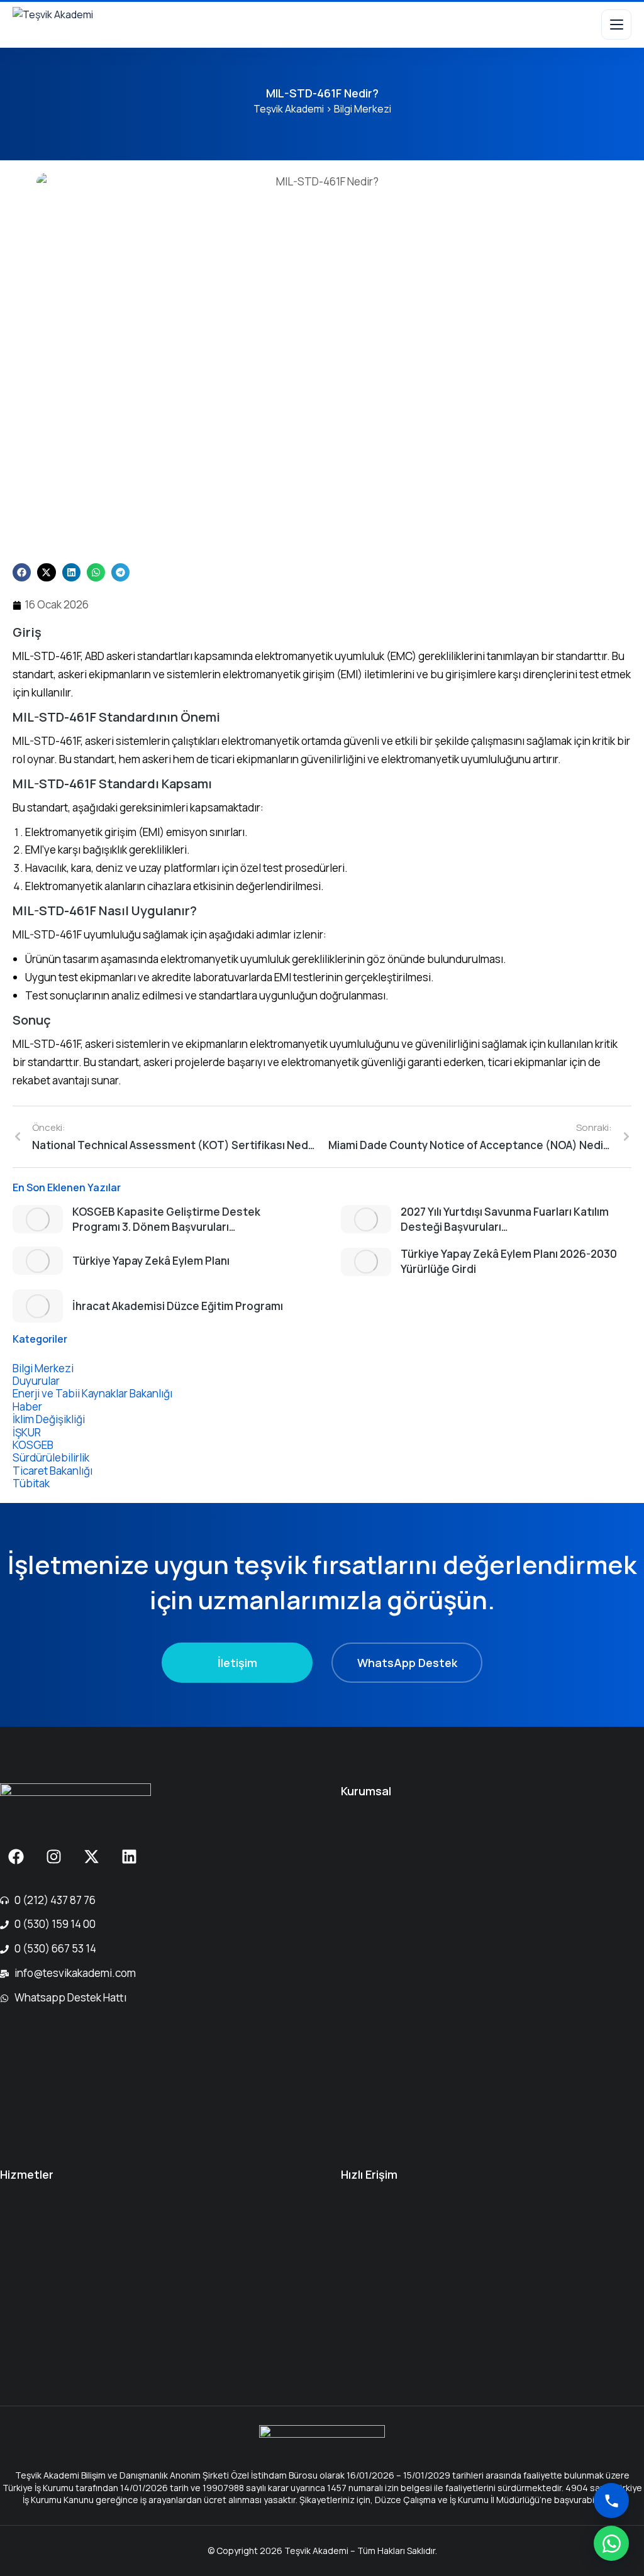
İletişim (237, 1663)
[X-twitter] (91, 1857)
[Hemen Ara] (611, 2501)
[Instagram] (53, 1857)
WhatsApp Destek (407, 1663)
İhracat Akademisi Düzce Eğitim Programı (178, 1306)
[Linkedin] (129, 1857)
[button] (22, 572)
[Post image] (38, 1219)
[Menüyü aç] (616, 25)
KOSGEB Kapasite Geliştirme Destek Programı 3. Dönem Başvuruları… (166, 1219)
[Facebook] (16, 1857)
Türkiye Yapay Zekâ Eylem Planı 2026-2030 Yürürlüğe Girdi (509, 1261)
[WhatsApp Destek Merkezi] (611, 2543)
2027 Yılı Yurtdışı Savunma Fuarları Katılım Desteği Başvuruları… (505, 1219)
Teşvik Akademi (289, 109)
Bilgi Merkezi (363, 109)
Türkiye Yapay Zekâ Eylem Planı (151, 1261)
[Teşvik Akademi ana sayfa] (77, 25)
